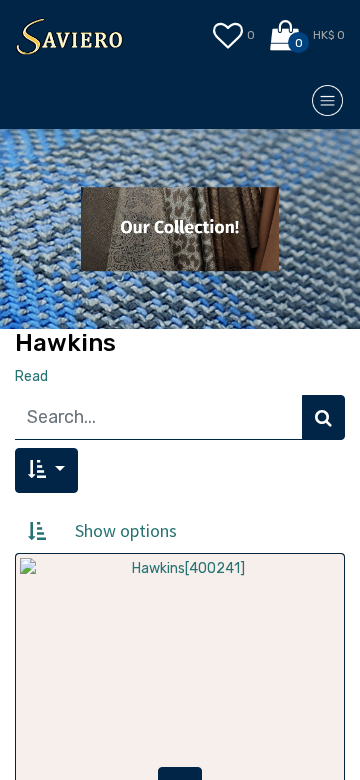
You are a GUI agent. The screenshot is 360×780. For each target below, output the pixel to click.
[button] (46, 470)
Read (31, 376)
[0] (286, 36)
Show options (126, 530)
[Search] (323, 417)
